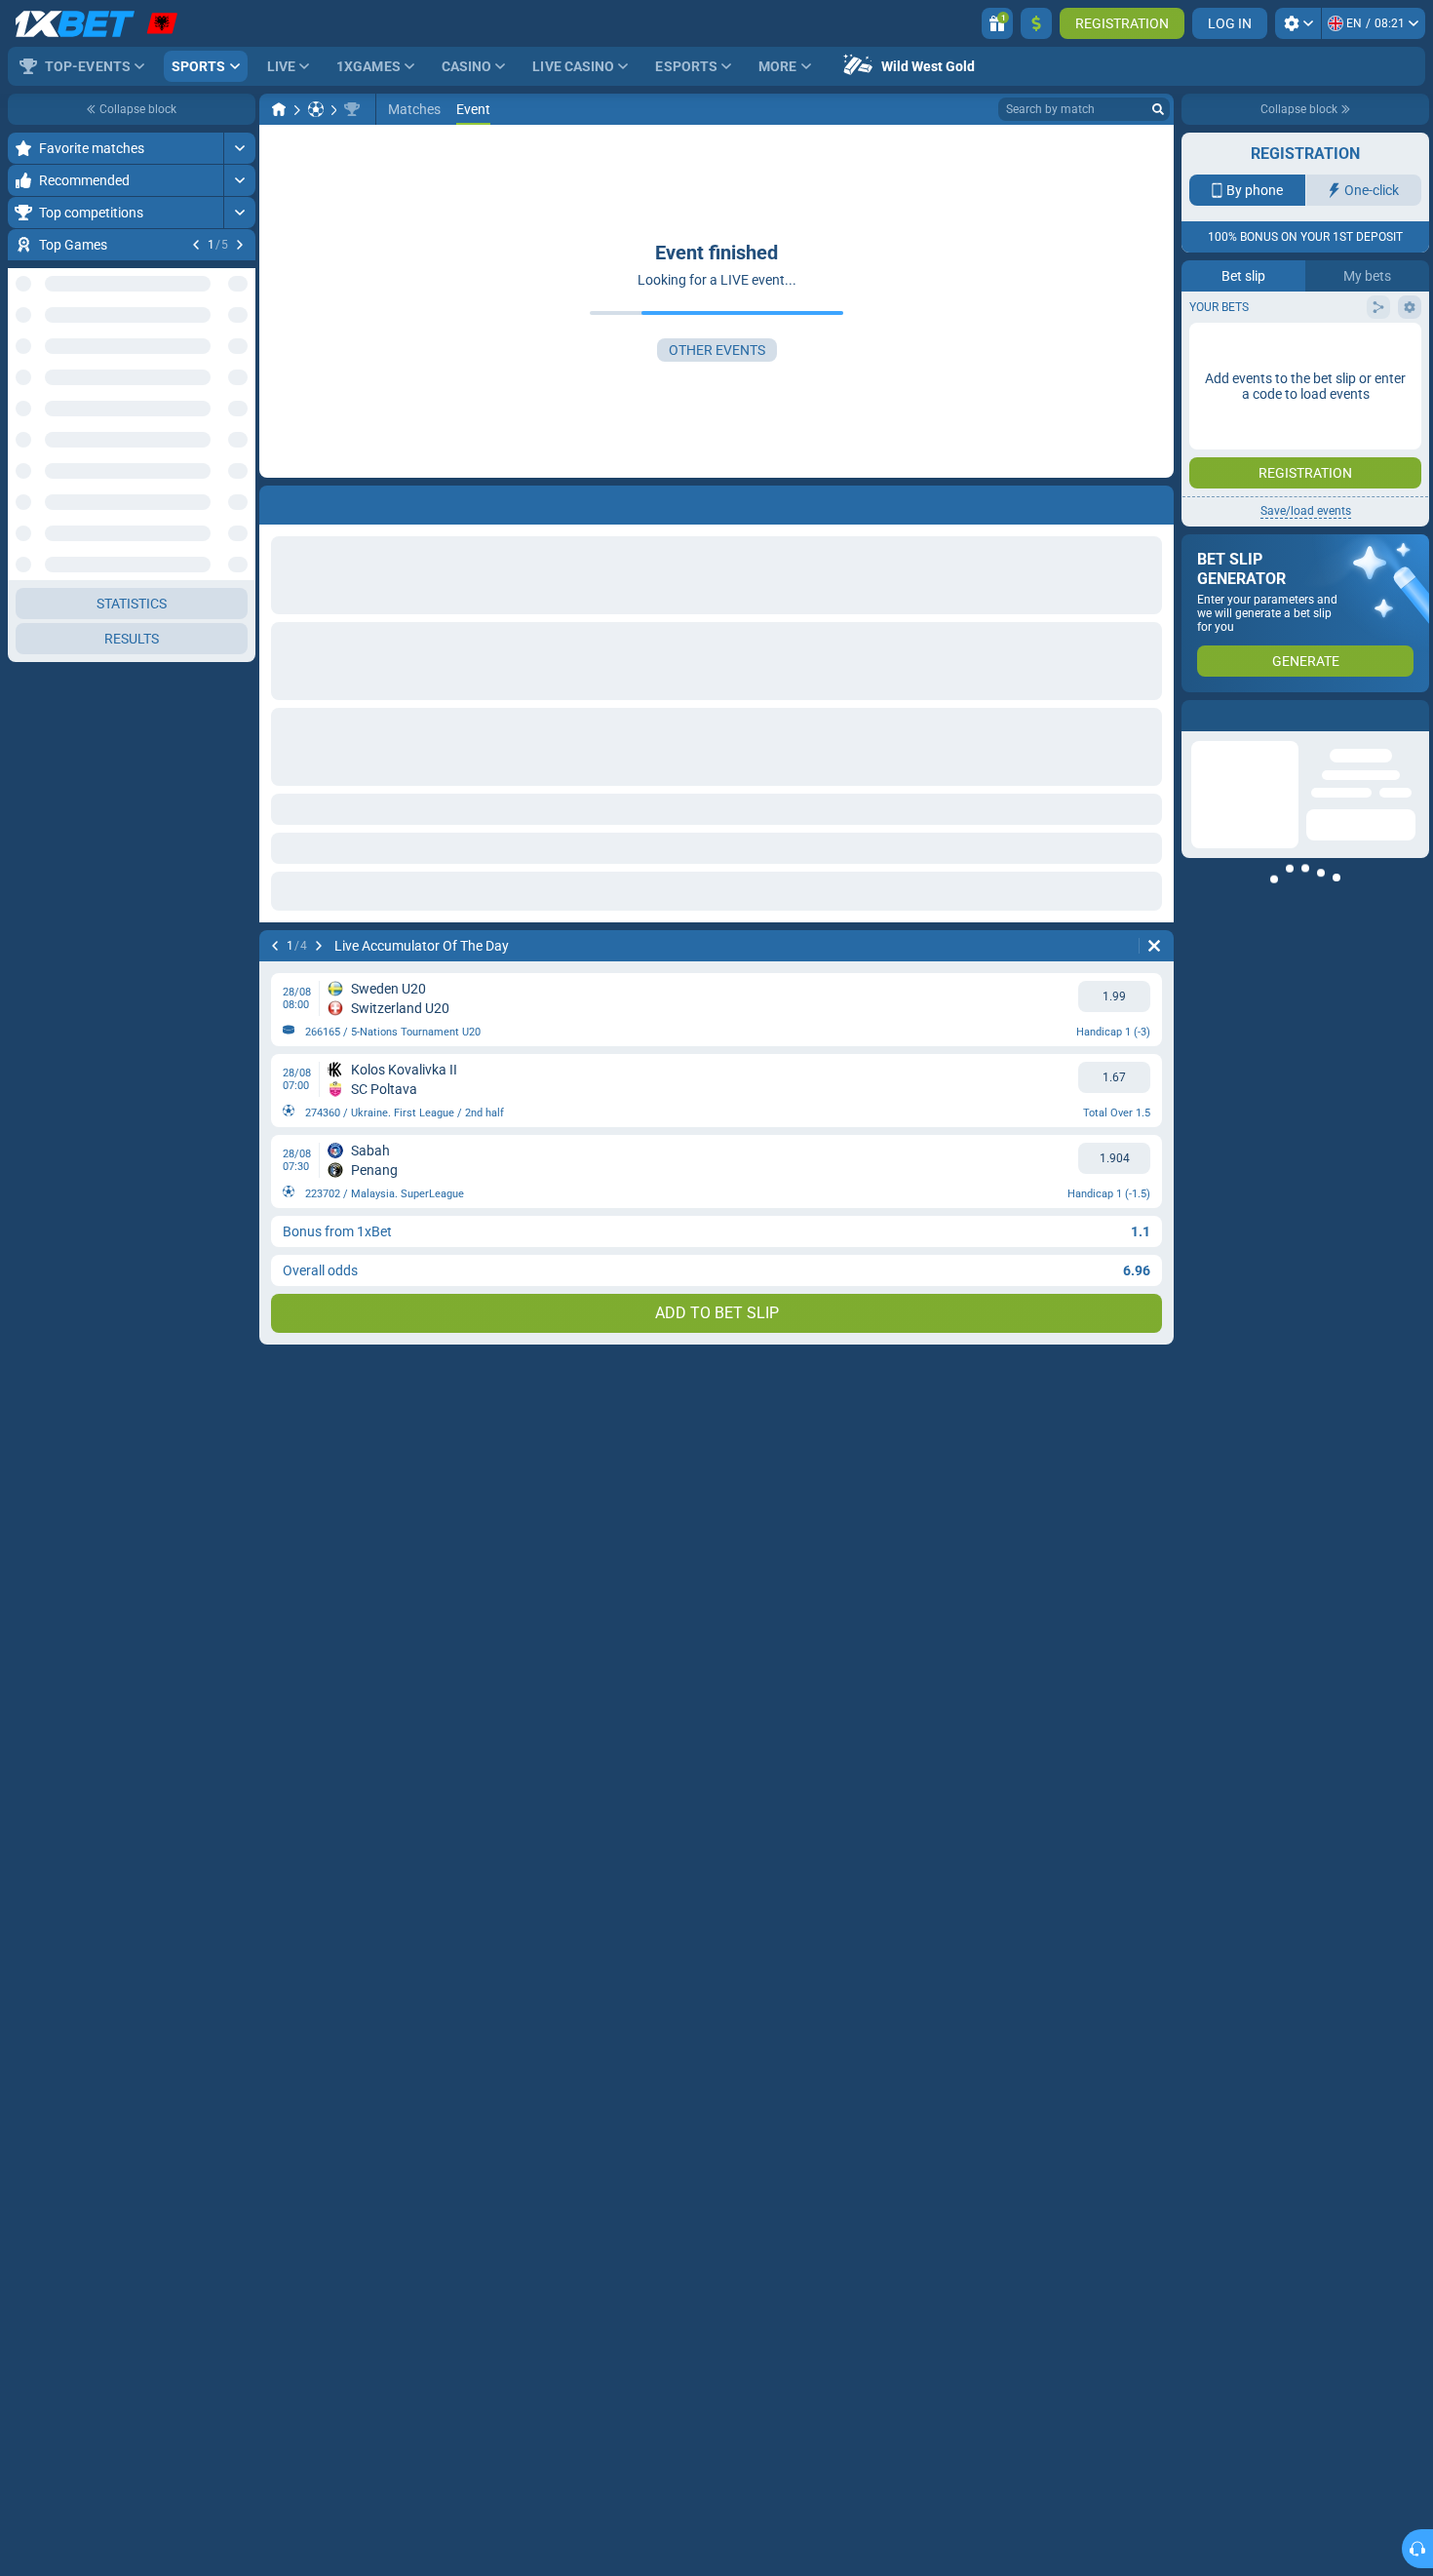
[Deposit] (1036, 23)
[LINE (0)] (279, 109)
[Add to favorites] (238, 276)
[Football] (316, 109)
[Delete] (1154, 946)
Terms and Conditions (1315, 348)
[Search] (1158, 109)
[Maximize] (239, 148)
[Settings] (1298, 23)
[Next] (240, 245)
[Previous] (196, 245)
